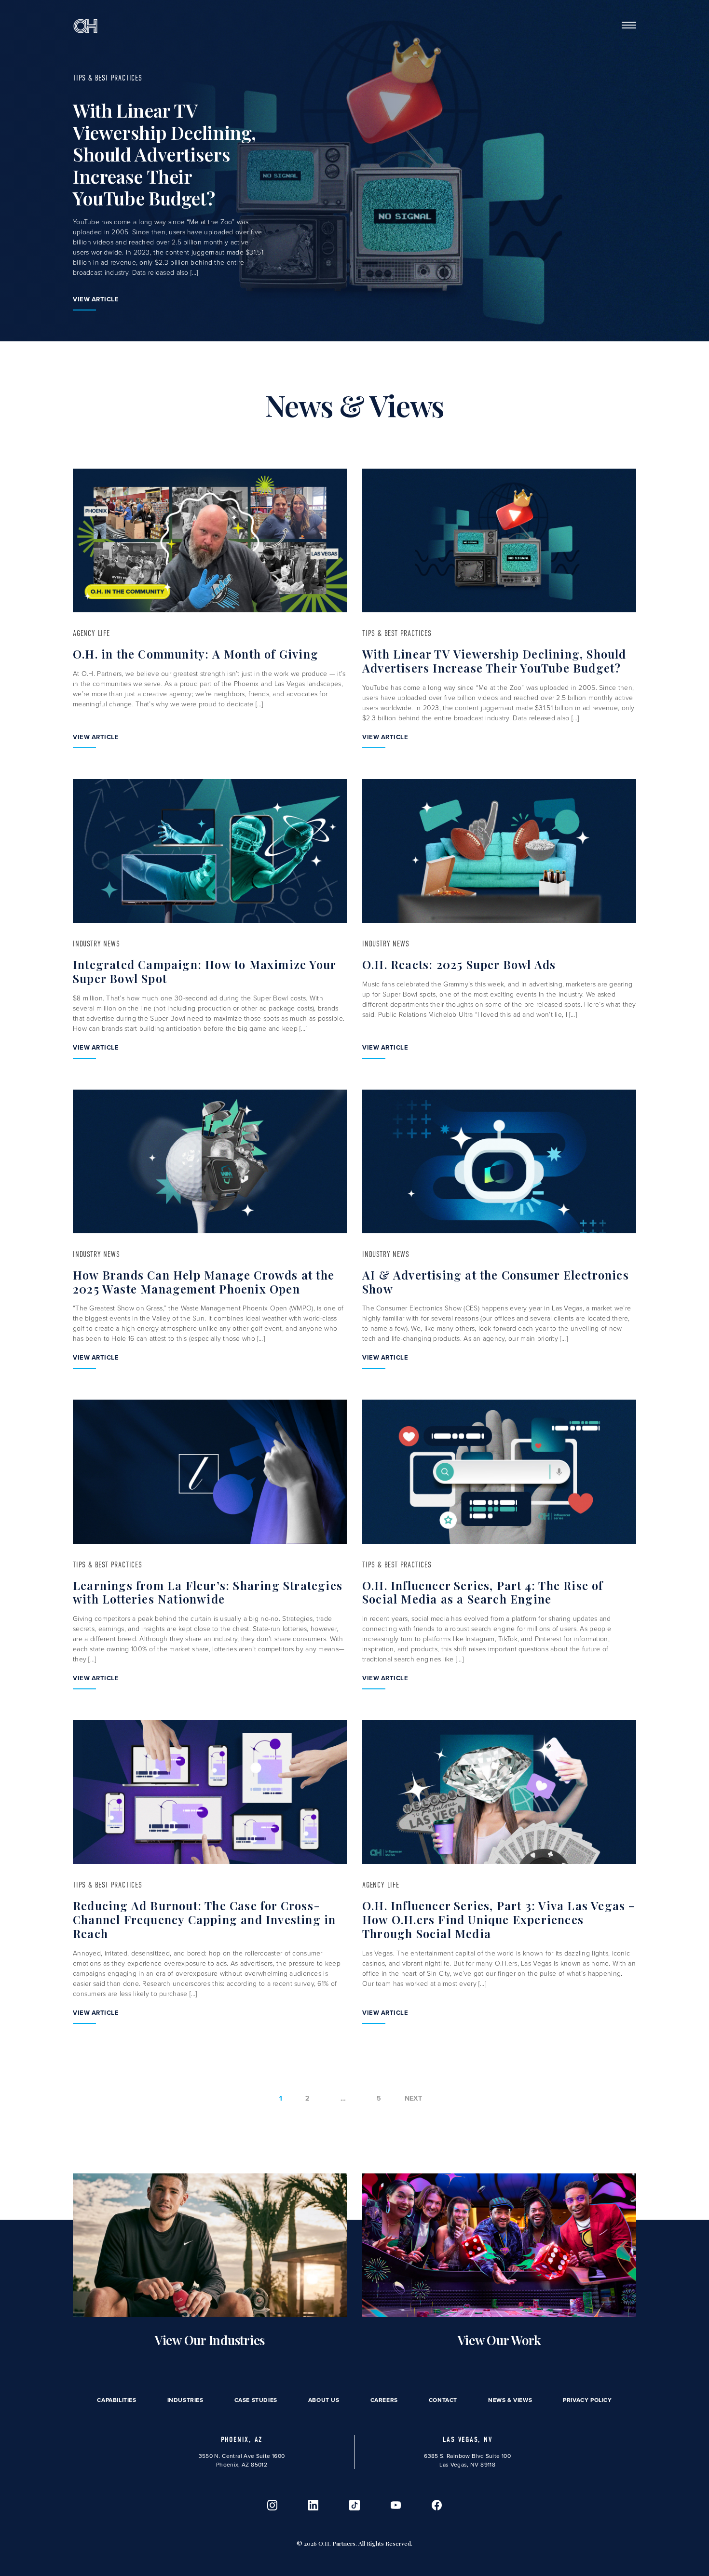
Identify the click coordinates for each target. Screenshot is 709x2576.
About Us (324, 2400)
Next (414, 2098)
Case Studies (256, 2400)
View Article (96, 299)
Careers (384, 2400)
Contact (443, 2400)
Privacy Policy (587, 2400)
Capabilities (116, 2400)
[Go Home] (85, 25)
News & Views (510, 2400)
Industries (185, 2400)
